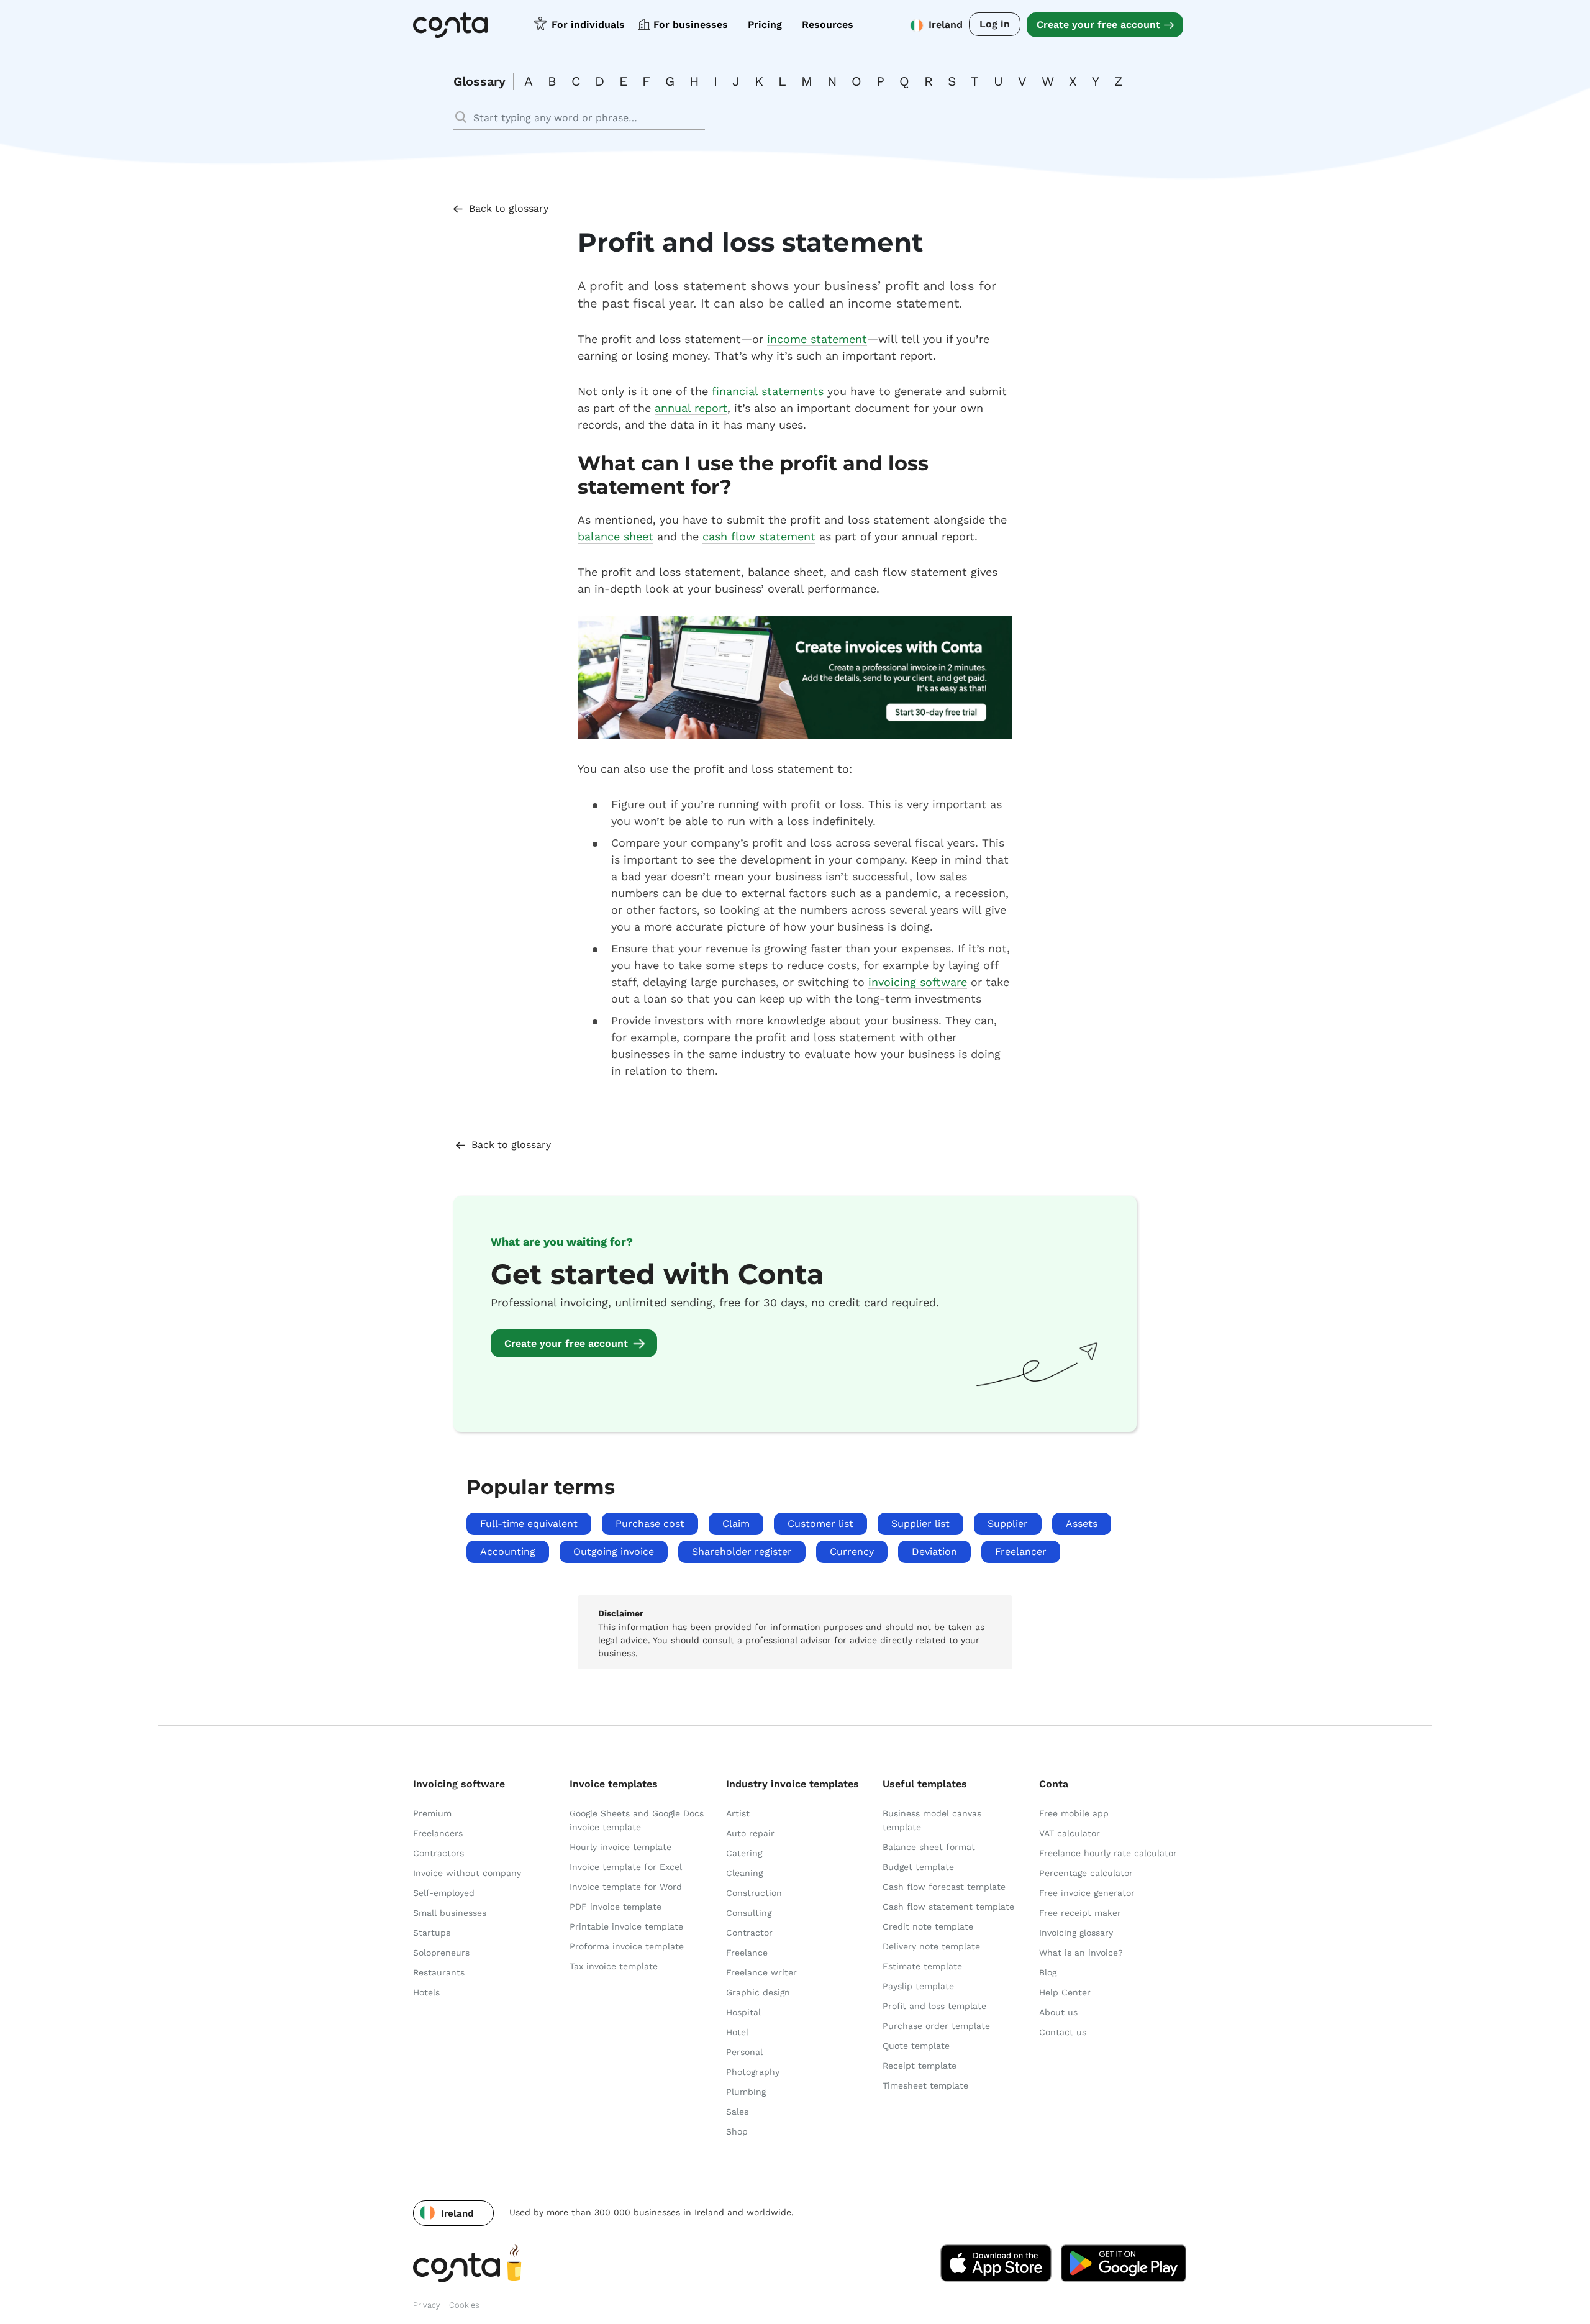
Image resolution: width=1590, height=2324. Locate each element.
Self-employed (444, 1893)
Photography (753, 2072)
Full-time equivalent (529, 1524)
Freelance (747, 1953)
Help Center (1065, 1992)
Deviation (934, 1552)
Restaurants (439, 1972)
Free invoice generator (1087, 1893)
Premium (432, 1813)
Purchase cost (650, 1524)
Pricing (765, 25)
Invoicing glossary (1076, 1933)
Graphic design (758, 1992)
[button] (453, 2213)
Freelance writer (761, 1972)
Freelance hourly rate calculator (1108, 1853)
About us (1058, 2012)
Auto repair (750, 1833)
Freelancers (438, 1833)
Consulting (749, 1913)
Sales (737, 2112)
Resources (828, 25)
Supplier (1008, 1524)
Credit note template (928, 1926)
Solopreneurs (441, 1953)
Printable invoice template (626, 1926)
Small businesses (450, 1913)
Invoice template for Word (626, 1887)
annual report (691, 408)
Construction (754, 1893)
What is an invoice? (1081, 1953)
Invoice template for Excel (626, 1867)
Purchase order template (936, 2026)
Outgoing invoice (614, 1552)
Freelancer (1021, 1552)
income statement (817, 339)
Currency (852, 1552)
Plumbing (746, 2092)
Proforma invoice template (627, 1946)
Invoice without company (467, 1873)
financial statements (768, 391)
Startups (432, 1933)
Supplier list (920, 1524)
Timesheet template (925, 2085)
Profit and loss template (934, 2006)
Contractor (749, 1933)
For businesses (691, 25)
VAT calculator (1070, 1833)
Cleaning (744, 1873)
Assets (1082, 1524)
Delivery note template (931, 1946)
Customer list (820, 1524)
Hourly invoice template (620, 1847)
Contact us (1063, 2032)
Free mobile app (1074, 1813)
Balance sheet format (929, 1847)
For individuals (588, 25)
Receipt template (920, 2066)
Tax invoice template (614, 1966)
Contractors (438, 1853)
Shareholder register (742, 1552)
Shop (737, 2131)
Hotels (426, 1992)
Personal (744, 2052)
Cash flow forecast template (944, 1887)
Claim (736, 1524)
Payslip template (918, 1986)
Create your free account (1098, 25)
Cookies (464, 2305)
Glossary (479, 81)
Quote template (916, 2046)
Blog (1048, 1972)
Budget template (918, 1867)
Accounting (508, 1552)
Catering (744, 1853)
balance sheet (616, 536)
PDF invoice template (616, 1907)
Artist (738, 1813)
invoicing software (918, 982)
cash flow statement (759, 536)
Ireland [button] (946, 25)
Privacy (427, 2305)
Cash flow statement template (948, 1907)
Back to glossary (509, 208)
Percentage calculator (1086, 1873)
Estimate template (922, 1966)
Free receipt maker (1080, 1913)
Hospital (743, 2012)
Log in (995, 24)
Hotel (737, 2032)
